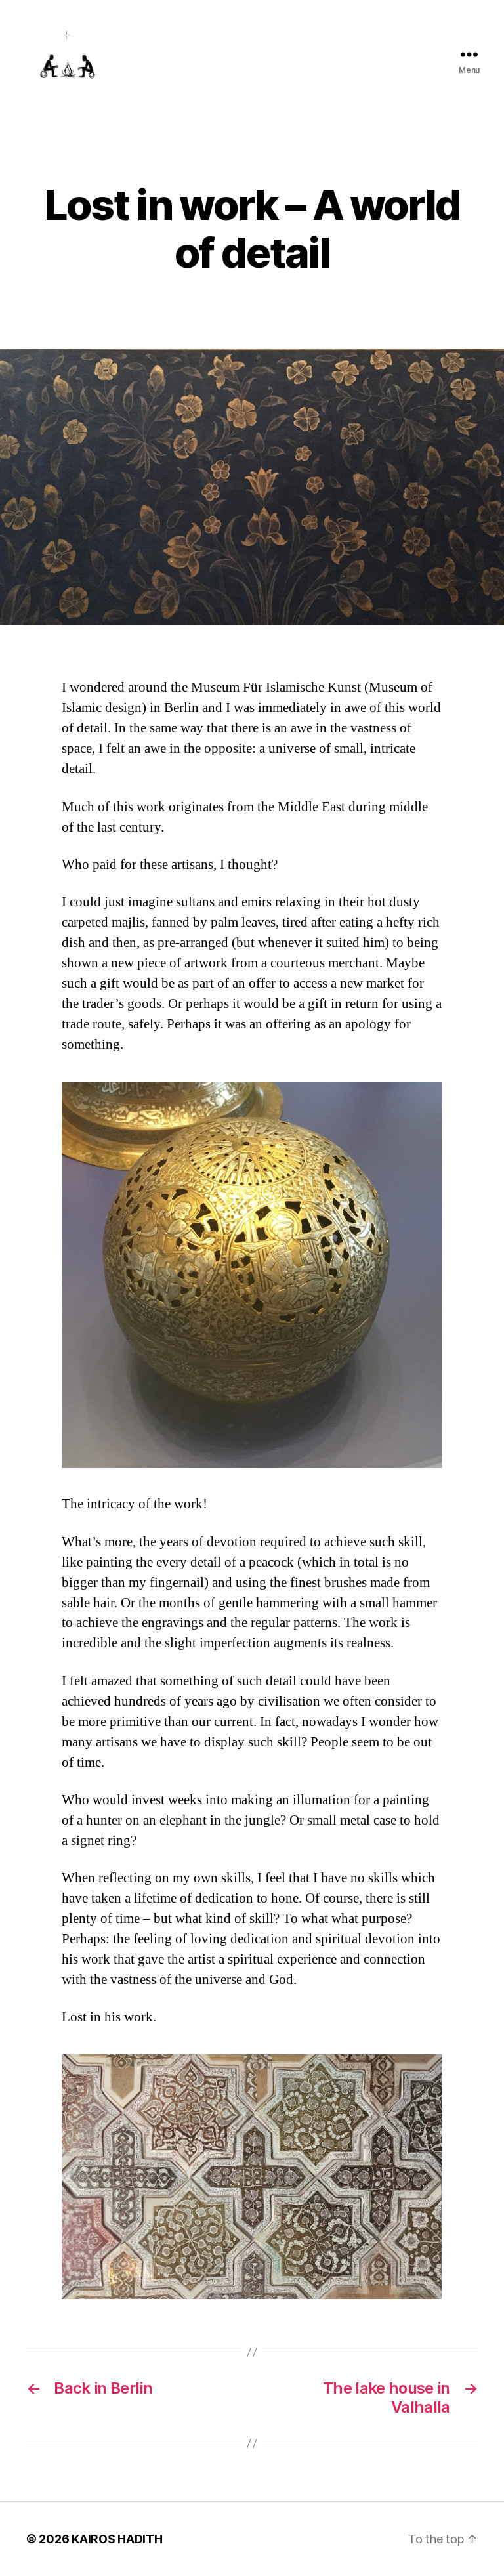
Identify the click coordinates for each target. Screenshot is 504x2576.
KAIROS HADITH (117, 2539)
